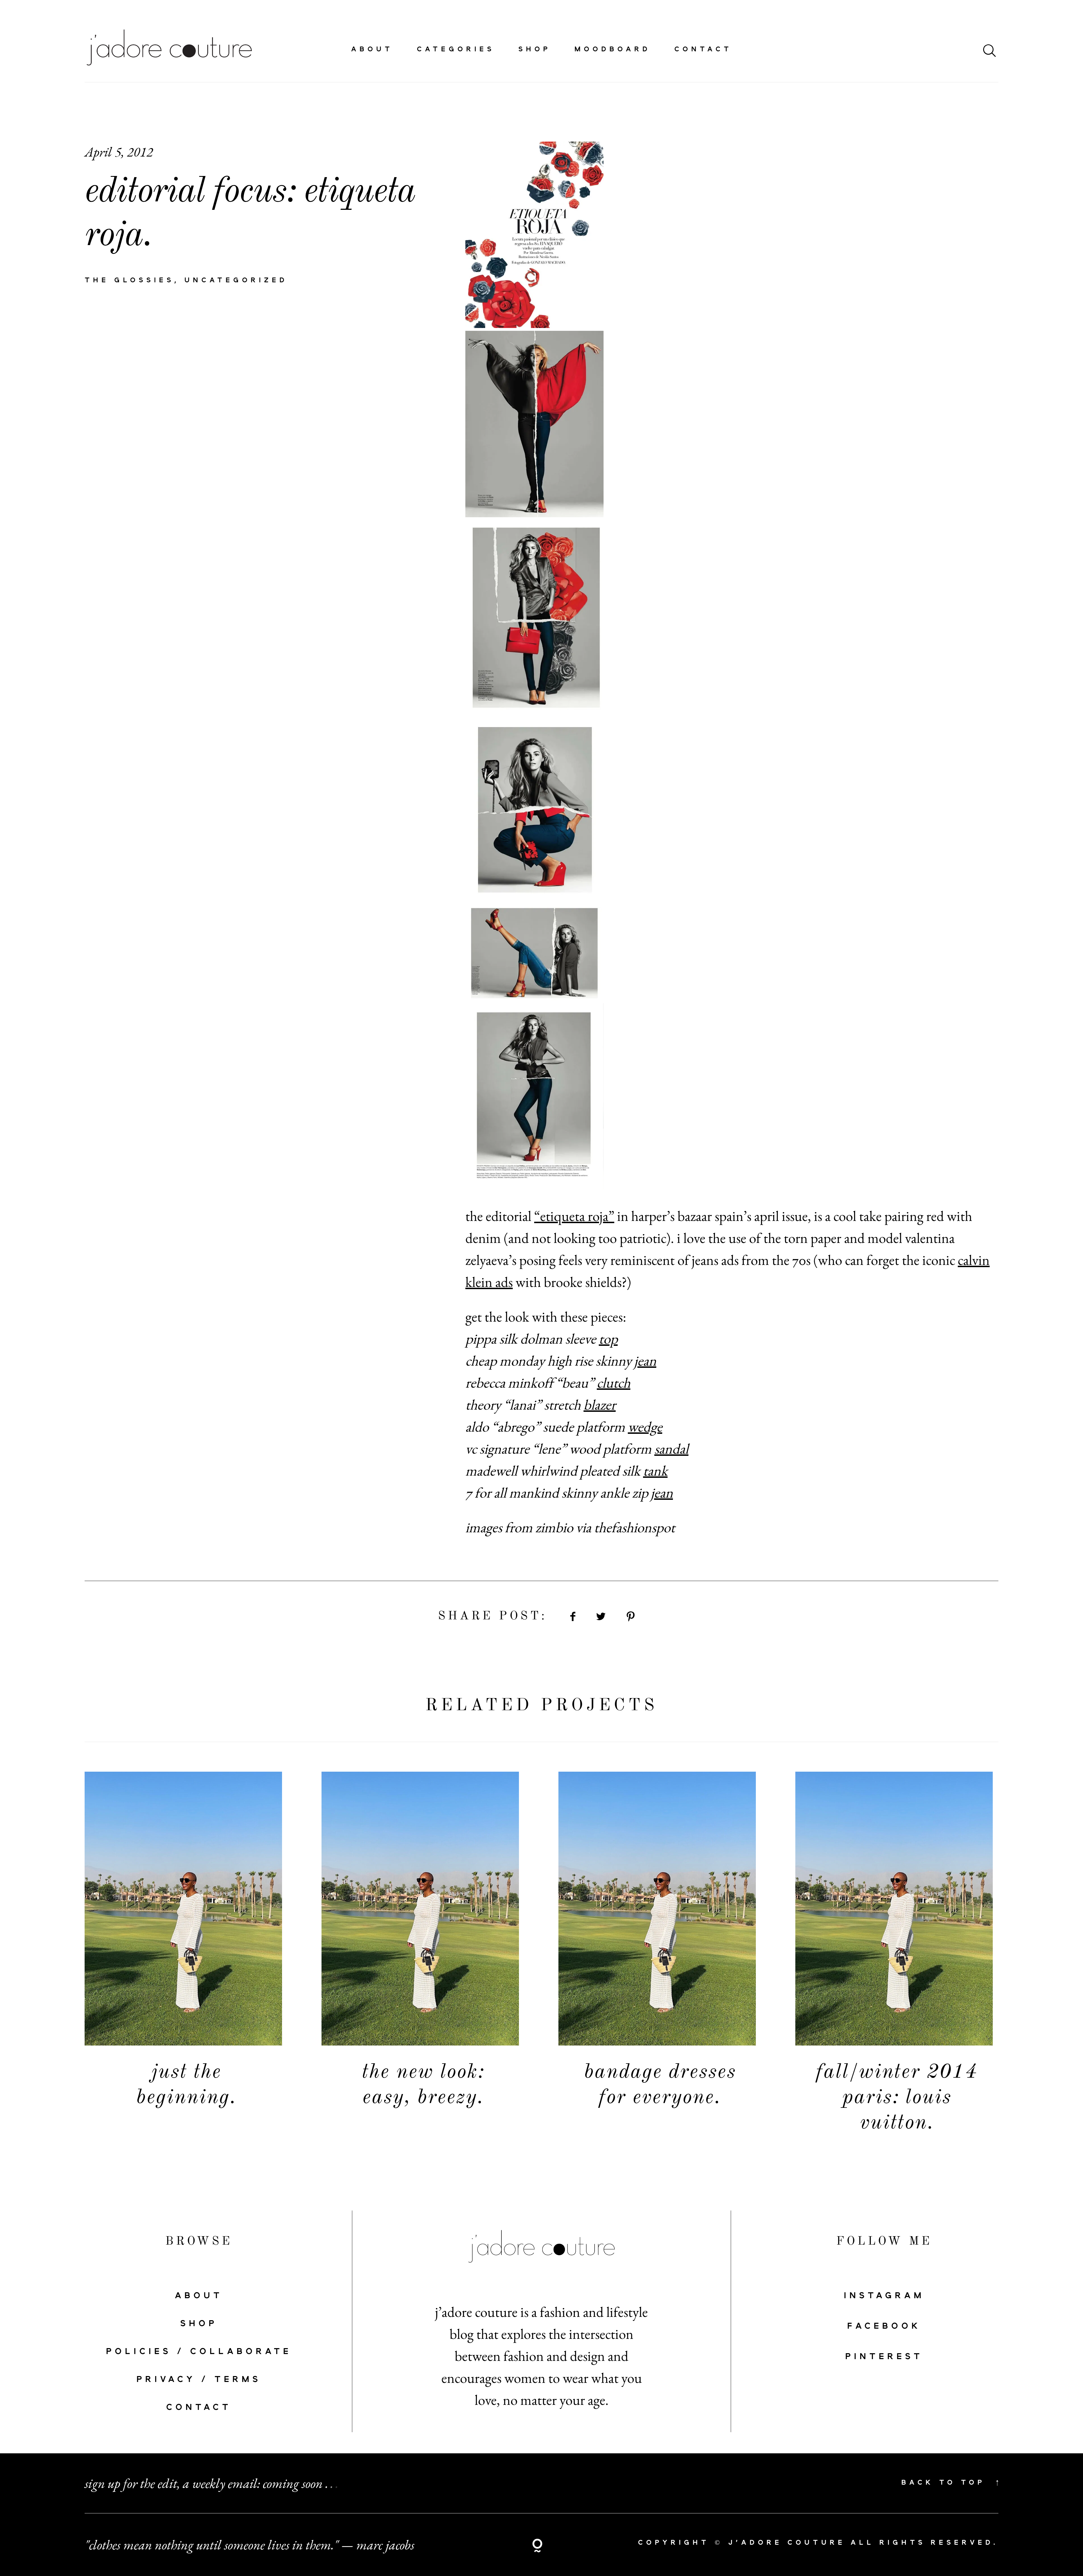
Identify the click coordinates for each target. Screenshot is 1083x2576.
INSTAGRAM (884, 2296)
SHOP (199, 2324)
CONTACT (199, 2408)
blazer (600, 1404)
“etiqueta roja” (574, 1216)
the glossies (129, 280)
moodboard (613, 49)
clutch (614, 1382)
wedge (645, 1426)
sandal (671, 1448)
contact (703, 49)
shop (535, 49)
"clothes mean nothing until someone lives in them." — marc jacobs (249, 2545)
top (608, 1338)
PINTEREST (884, 2357)
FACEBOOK (884, 2326)
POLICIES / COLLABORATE (199, 2352)
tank (655, 1470)
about (372, 49)
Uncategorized (236, 280)
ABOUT (199, 2296)
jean (645, 1360)
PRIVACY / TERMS (199, 2380)
